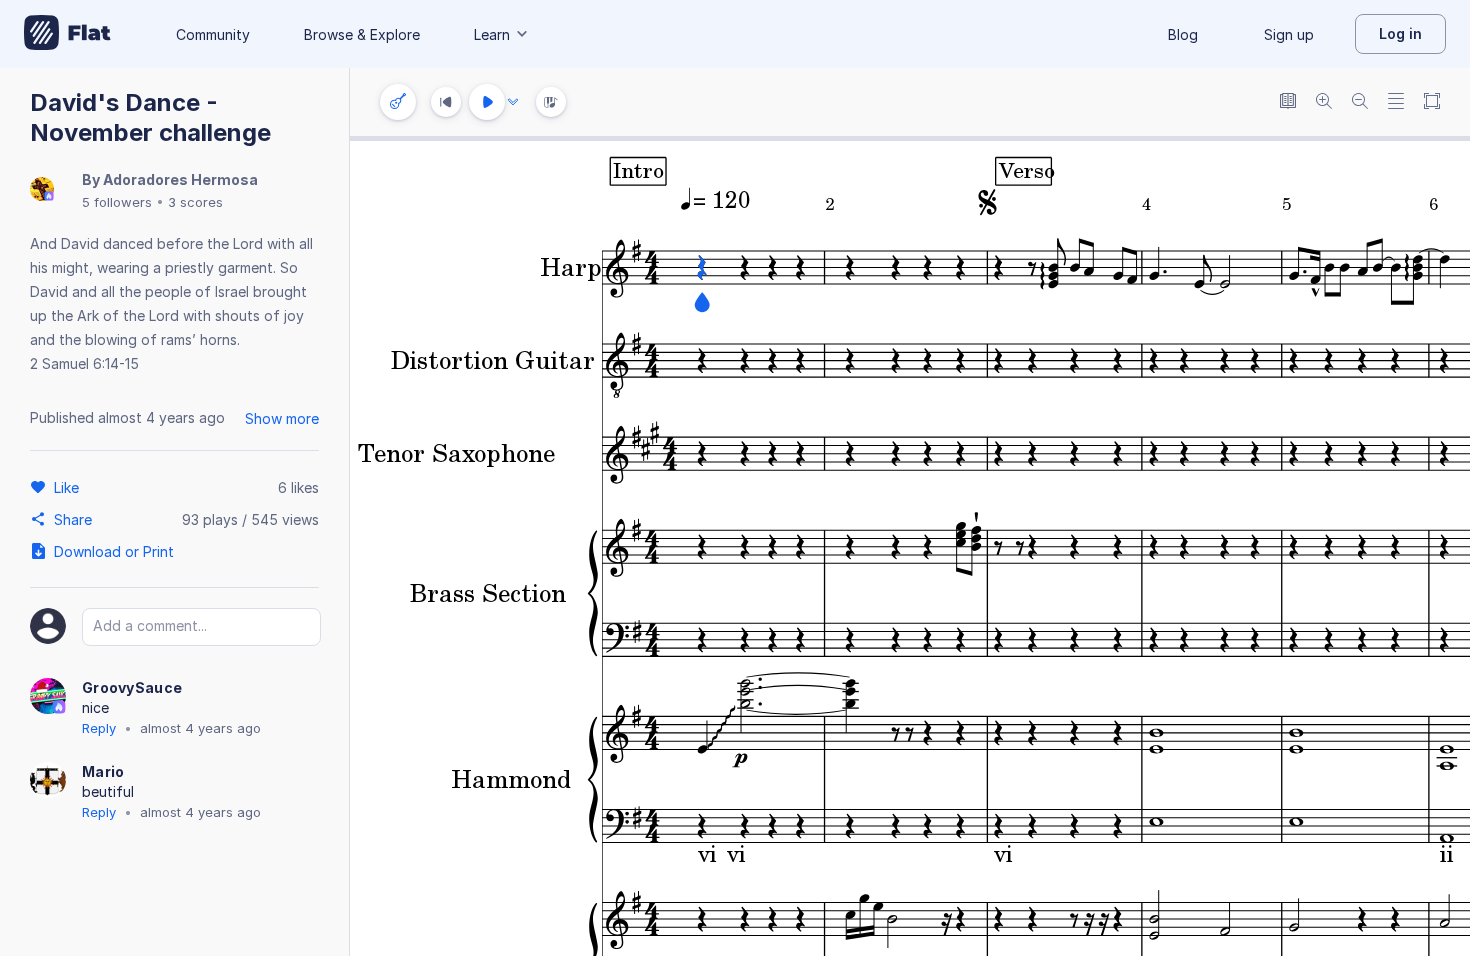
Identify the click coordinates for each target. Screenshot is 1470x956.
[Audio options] (513, 102)
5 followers (117, 202)
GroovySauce (132, 687)
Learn (492, 34)
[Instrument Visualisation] (551, 102)
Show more (282, 418)
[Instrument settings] (398, 102)
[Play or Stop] (487, 102)
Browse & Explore (362, 34)
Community (213, 34)
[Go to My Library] (67, 34)
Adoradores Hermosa (180, 179)
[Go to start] (446, 102)
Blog (1183, 34)
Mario (103, 771)
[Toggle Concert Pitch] (1288, 102)
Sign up (1289, 34)
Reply (99, 728)
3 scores (195, 202)
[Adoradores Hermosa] (42, 190)
